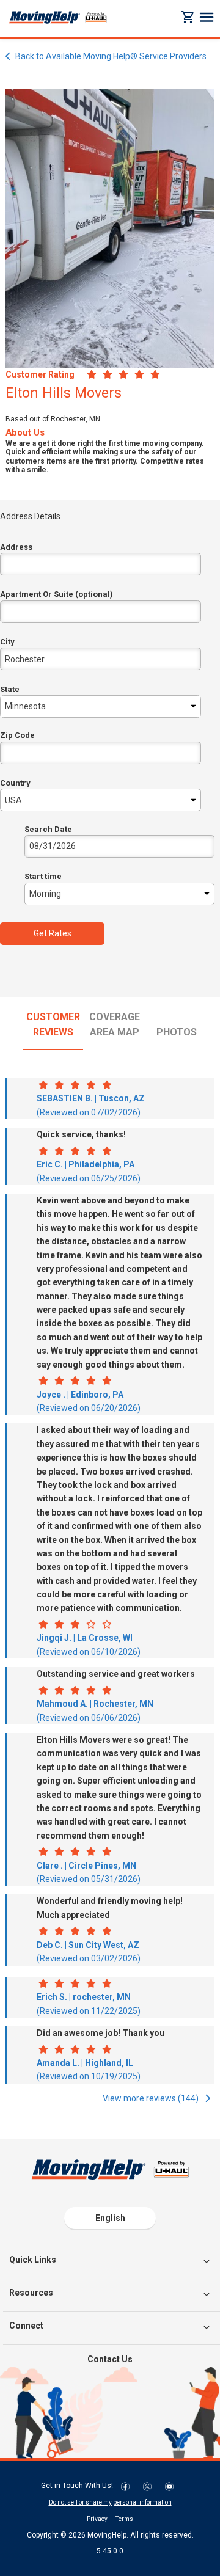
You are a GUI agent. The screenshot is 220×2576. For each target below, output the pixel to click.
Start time (43, 876)
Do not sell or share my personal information (110, 2502)
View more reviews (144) (152, 2098)
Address (16, 547)
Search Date (48, 829)
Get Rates (53, 933)
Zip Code (17, 735)
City (7, 642)
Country (15, 783)
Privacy (97, 2519)
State (10, 689)
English (110, 2218)
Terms (124, 2519)
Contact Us (110, 2359)
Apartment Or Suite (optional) (57, 594)
